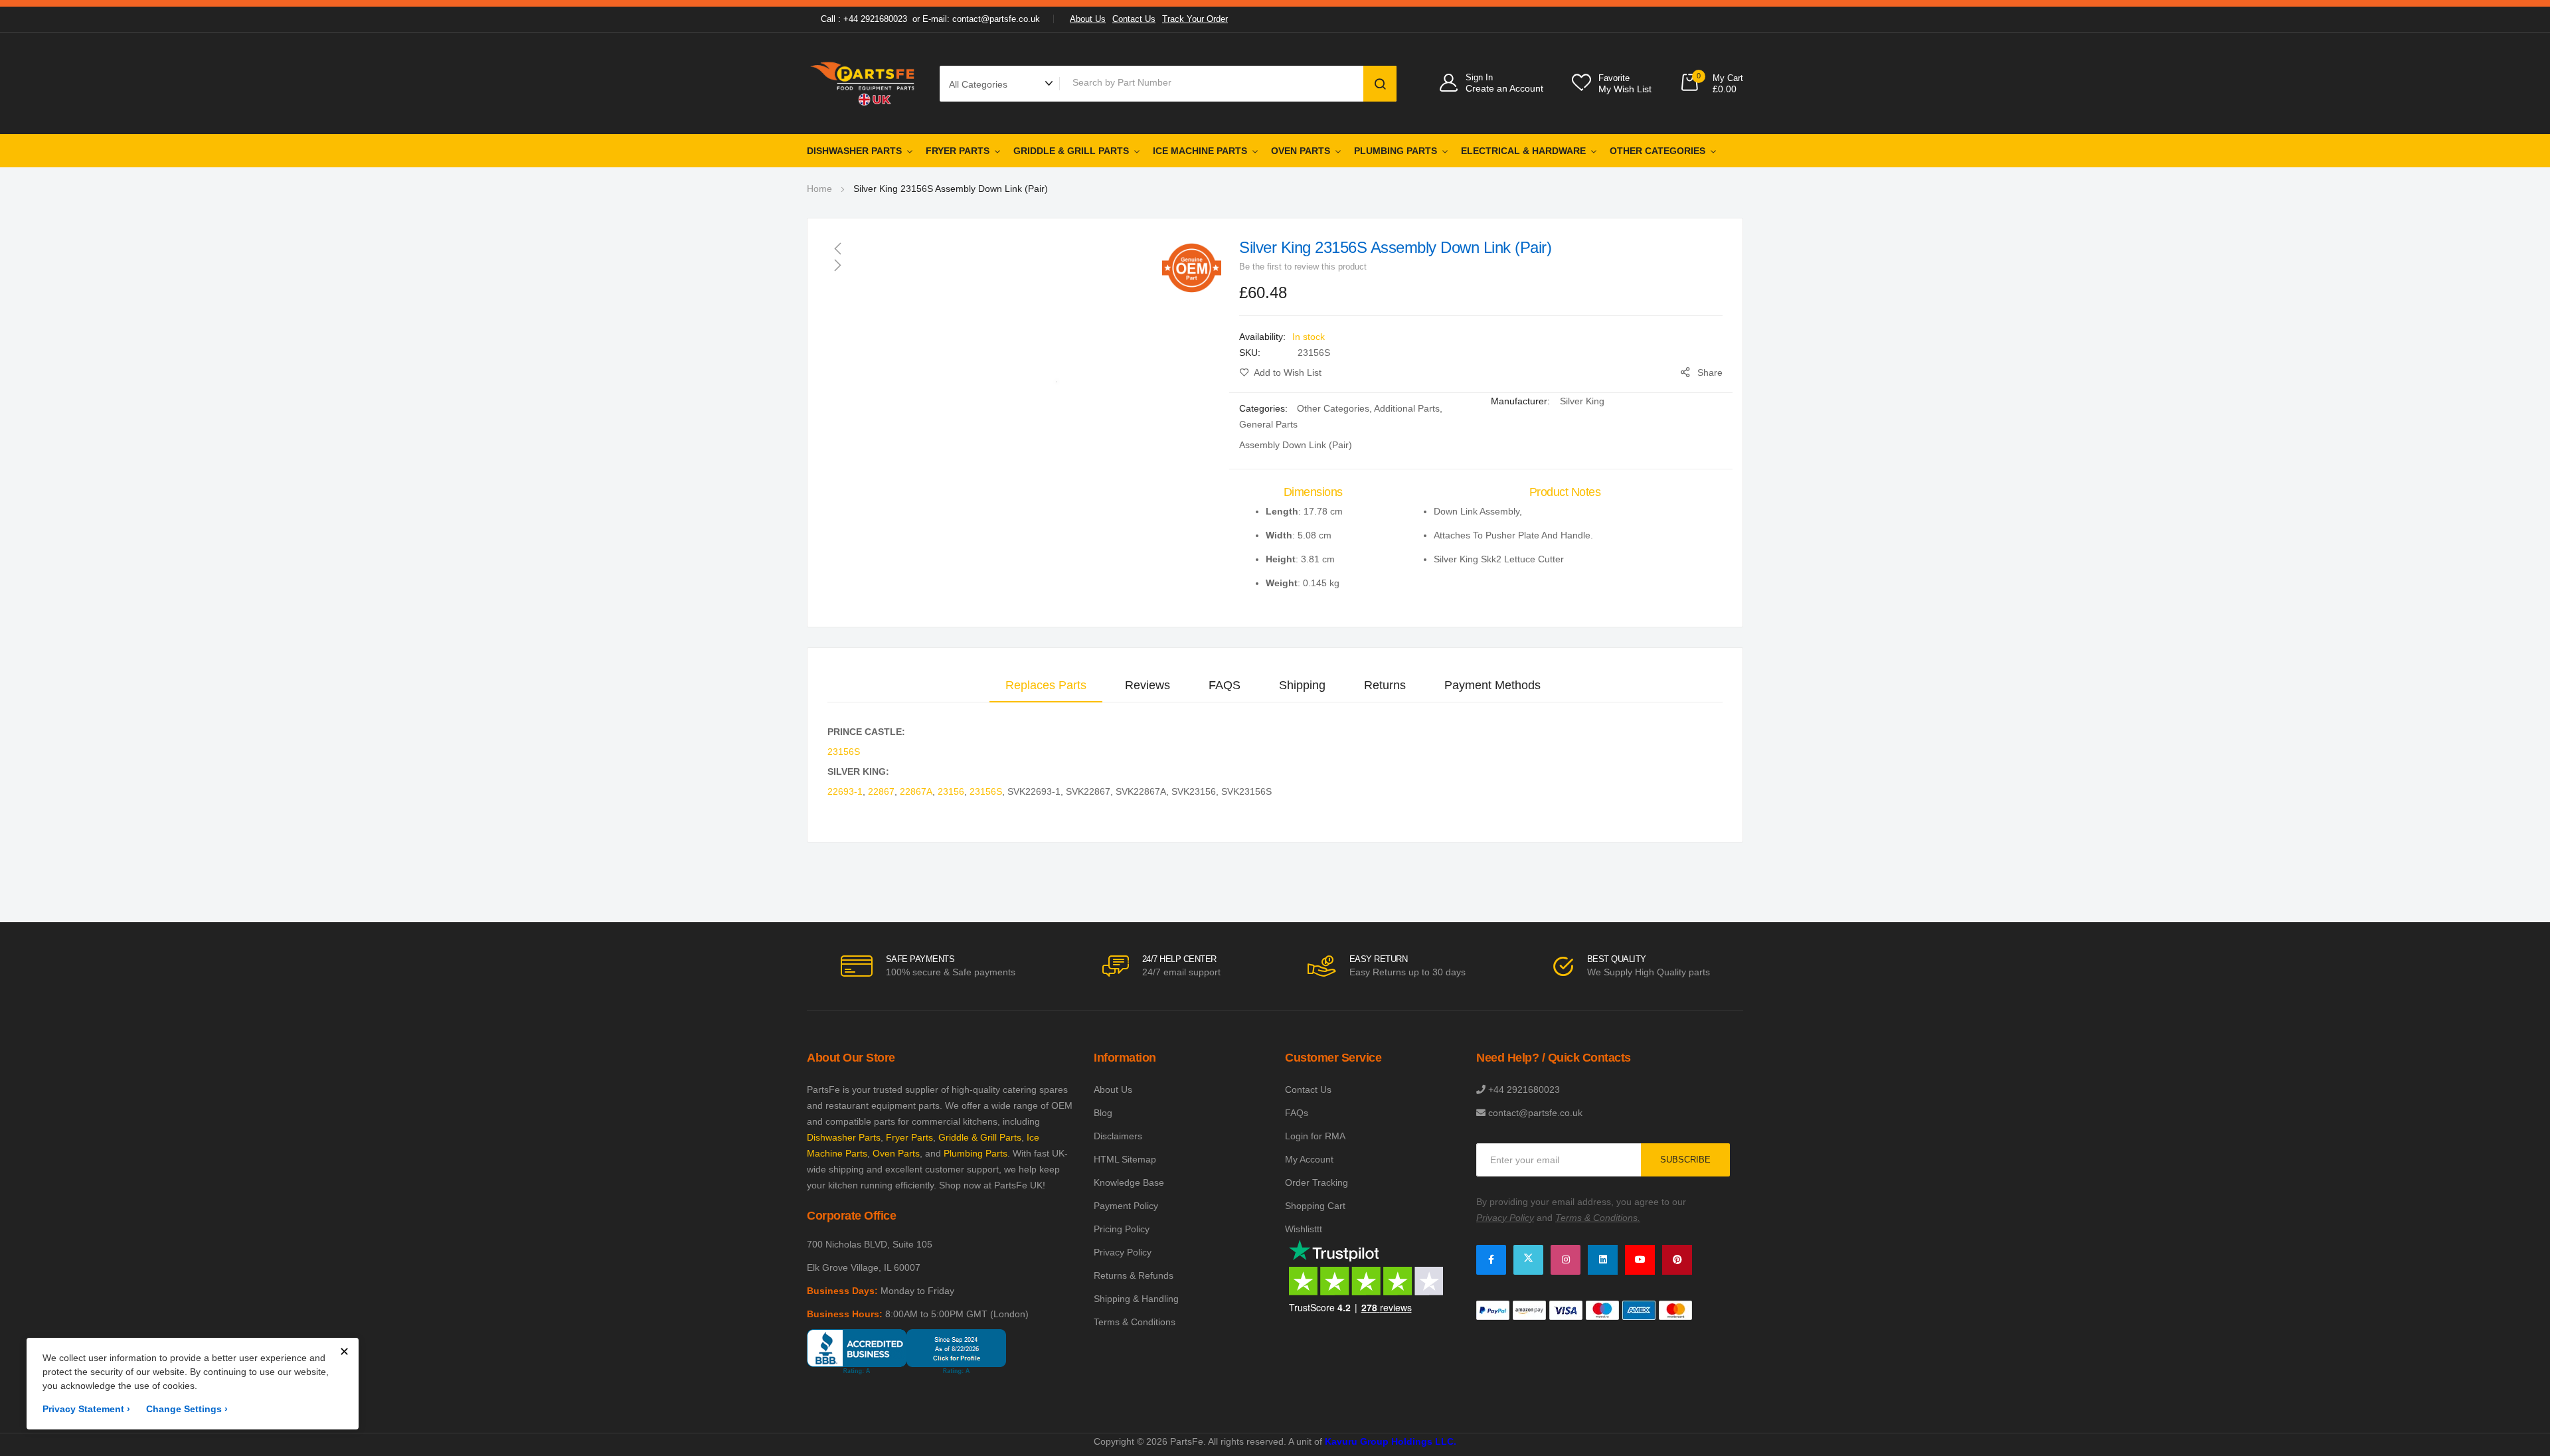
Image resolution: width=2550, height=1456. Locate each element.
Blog (1103, 1113)
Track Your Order (1195, 19)
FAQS (1225, 685)
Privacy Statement (86, 1409)
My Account (1309, 1159)
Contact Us (1134, 19)
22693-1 (845, 791)
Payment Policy (1126, 1206)
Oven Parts (1301, 151)
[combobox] (1214, 82)
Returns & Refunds (1134, 1275)
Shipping (1302, 685)
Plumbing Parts (1396, 151)
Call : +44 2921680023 (864, 19)
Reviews (1147, 685)
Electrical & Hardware (1523, 151)
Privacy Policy (1123, 1252)
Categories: (1265, 408)
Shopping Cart (1315, 1206)
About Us (1088, 19)
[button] (1024, 248)
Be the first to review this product (1303, 267)
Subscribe (1685, 1160)
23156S (844, 752)
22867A (916, 791)
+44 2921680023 (1524, 1090)
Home (819, 189)
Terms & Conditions (1135, 1322)
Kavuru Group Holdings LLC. (1391, 1441)
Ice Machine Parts (1200, 151)
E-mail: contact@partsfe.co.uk (981, 19)
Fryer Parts (958, 151)
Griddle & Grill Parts (1071, 151)
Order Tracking (1317, 1182)
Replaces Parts (1046, 685)
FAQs (1297, 1113)
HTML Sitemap (1125, 1159)
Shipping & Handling (1136, 1299)
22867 (881, 791)
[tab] (1046, 685)
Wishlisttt (1304, 1229)
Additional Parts (1407, 408)
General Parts (1268, 424)
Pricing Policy (1122, 1229)
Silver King (1582, 401)
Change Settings (187, 1409)
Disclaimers (1118, 1136)
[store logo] (863, 83)
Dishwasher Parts (854, 151)
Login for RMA (1315, 1136)
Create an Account (1504, 88)
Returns (1385, 685)
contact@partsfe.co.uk (1535, 1113)
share (1710, 372)
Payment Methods (1492, 685)
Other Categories (1657, 151)
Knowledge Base (1129, 1182)
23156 (951, 791)
